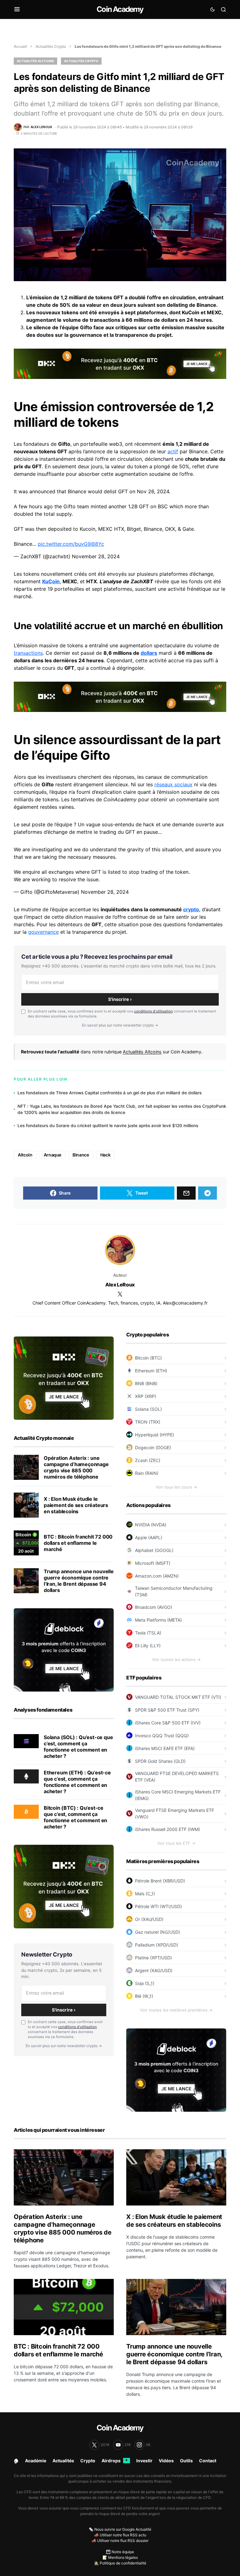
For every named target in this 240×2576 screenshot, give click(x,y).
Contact (208, 2461)
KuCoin (51, 581)
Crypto (88, 2461)
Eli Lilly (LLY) (148, 1646)
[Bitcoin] (26, 1811)
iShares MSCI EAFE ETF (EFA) (165, 1748)
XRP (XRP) (146, 1396)
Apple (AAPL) (149, 1537)
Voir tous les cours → (176, 1487)
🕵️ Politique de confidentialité (120, 2563)
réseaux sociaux (173, 784)
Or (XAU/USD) (149, 1919)
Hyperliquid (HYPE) (155, 1435)
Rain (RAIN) (147, 1473)
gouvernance (43, 932)
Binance (81, 1155)
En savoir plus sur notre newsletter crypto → (120, 1025)
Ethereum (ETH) (151, 1371)
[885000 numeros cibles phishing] (26, 1467)
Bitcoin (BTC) (148, 1358)
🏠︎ (16, 2461)
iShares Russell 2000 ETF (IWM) (167, 1829)
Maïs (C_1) (145, 1894)
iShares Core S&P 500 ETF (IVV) (168, 1723)
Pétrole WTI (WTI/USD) (158, 1906)
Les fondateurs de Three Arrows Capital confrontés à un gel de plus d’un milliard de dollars (110, 1093)
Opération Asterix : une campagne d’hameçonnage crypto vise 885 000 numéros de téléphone (76, 1467)
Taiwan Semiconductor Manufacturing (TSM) (174, 1591)
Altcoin (25, 1155)
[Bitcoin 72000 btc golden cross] (26, 1543)
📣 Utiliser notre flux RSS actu (120, 2535)
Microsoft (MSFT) (153, 1563)
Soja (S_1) (145, 1983)
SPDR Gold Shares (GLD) (160, 1761)
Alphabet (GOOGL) (154, 1550)
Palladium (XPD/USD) (157, 1945)
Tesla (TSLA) (148, 1633)
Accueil (20, 46)
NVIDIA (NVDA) (151, 1525)
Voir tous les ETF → (176, 1843)
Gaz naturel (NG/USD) (157, 1932)
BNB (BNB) (146, 1383)
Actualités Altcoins (35, 61)
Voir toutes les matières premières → (176, 2010)
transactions (28, 653)
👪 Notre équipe (120, 2552)
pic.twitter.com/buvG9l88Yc (71, 544)
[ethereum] (26, 1776)
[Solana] (26, 1741)
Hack (105, 1155)
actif (173, 451)
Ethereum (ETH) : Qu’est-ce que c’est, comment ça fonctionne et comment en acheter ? (77, 1782)
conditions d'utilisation (153, 1011)
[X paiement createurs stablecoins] (26, 1505)
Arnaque (53, 1155)
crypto (191, 909)
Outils (186, 2461)
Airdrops (115, 2461)
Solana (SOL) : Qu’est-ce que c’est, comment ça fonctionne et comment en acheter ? (78, 1747)
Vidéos (166, 2461)
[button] (17, 9)
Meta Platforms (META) (158, 1620)
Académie (36, 2461)
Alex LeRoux (120, 1285)
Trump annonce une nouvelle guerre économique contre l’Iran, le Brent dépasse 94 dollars (79, 1581)
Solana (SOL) (148, 1409)
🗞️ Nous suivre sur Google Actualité (120, 2529)
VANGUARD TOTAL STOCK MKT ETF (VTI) (178, 1697)
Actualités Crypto (51, 46)
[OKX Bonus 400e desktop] (120, 363)
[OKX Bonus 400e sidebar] (64, 1378)
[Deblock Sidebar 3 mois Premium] (64, 1649)
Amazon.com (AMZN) (157, 1576)
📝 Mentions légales (120, 2557)
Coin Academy (120, 9)
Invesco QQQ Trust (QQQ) (162, 1736)
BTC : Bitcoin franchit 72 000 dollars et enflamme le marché (78, 1543)
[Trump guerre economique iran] (26, 1581)
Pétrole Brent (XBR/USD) (160, 1881)
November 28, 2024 (96, 556)
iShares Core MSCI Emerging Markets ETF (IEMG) (178, 1795)
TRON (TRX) (148, 1422)
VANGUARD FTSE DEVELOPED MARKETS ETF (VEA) (177, 1777)
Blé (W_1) (144, 1996)
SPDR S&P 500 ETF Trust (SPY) (167, 1710)
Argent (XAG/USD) (154, 1970)
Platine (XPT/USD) (153, 1958)
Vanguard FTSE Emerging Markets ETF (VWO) (175, 1813)
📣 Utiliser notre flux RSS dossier (120, 2541)
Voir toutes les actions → (176, 1659)
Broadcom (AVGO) (154, 1607)
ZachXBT (142, 581)
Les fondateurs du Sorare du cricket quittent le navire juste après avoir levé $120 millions (108, 1126)
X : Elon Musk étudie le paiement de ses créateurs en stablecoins (76, 1505)
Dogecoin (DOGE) (153, 1447)
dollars (149, 653)
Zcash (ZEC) (148, 1460)
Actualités (63, 2461)
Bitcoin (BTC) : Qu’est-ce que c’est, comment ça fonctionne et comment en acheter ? (75, 1817)
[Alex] (120, 1250)
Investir (144, 2461)
